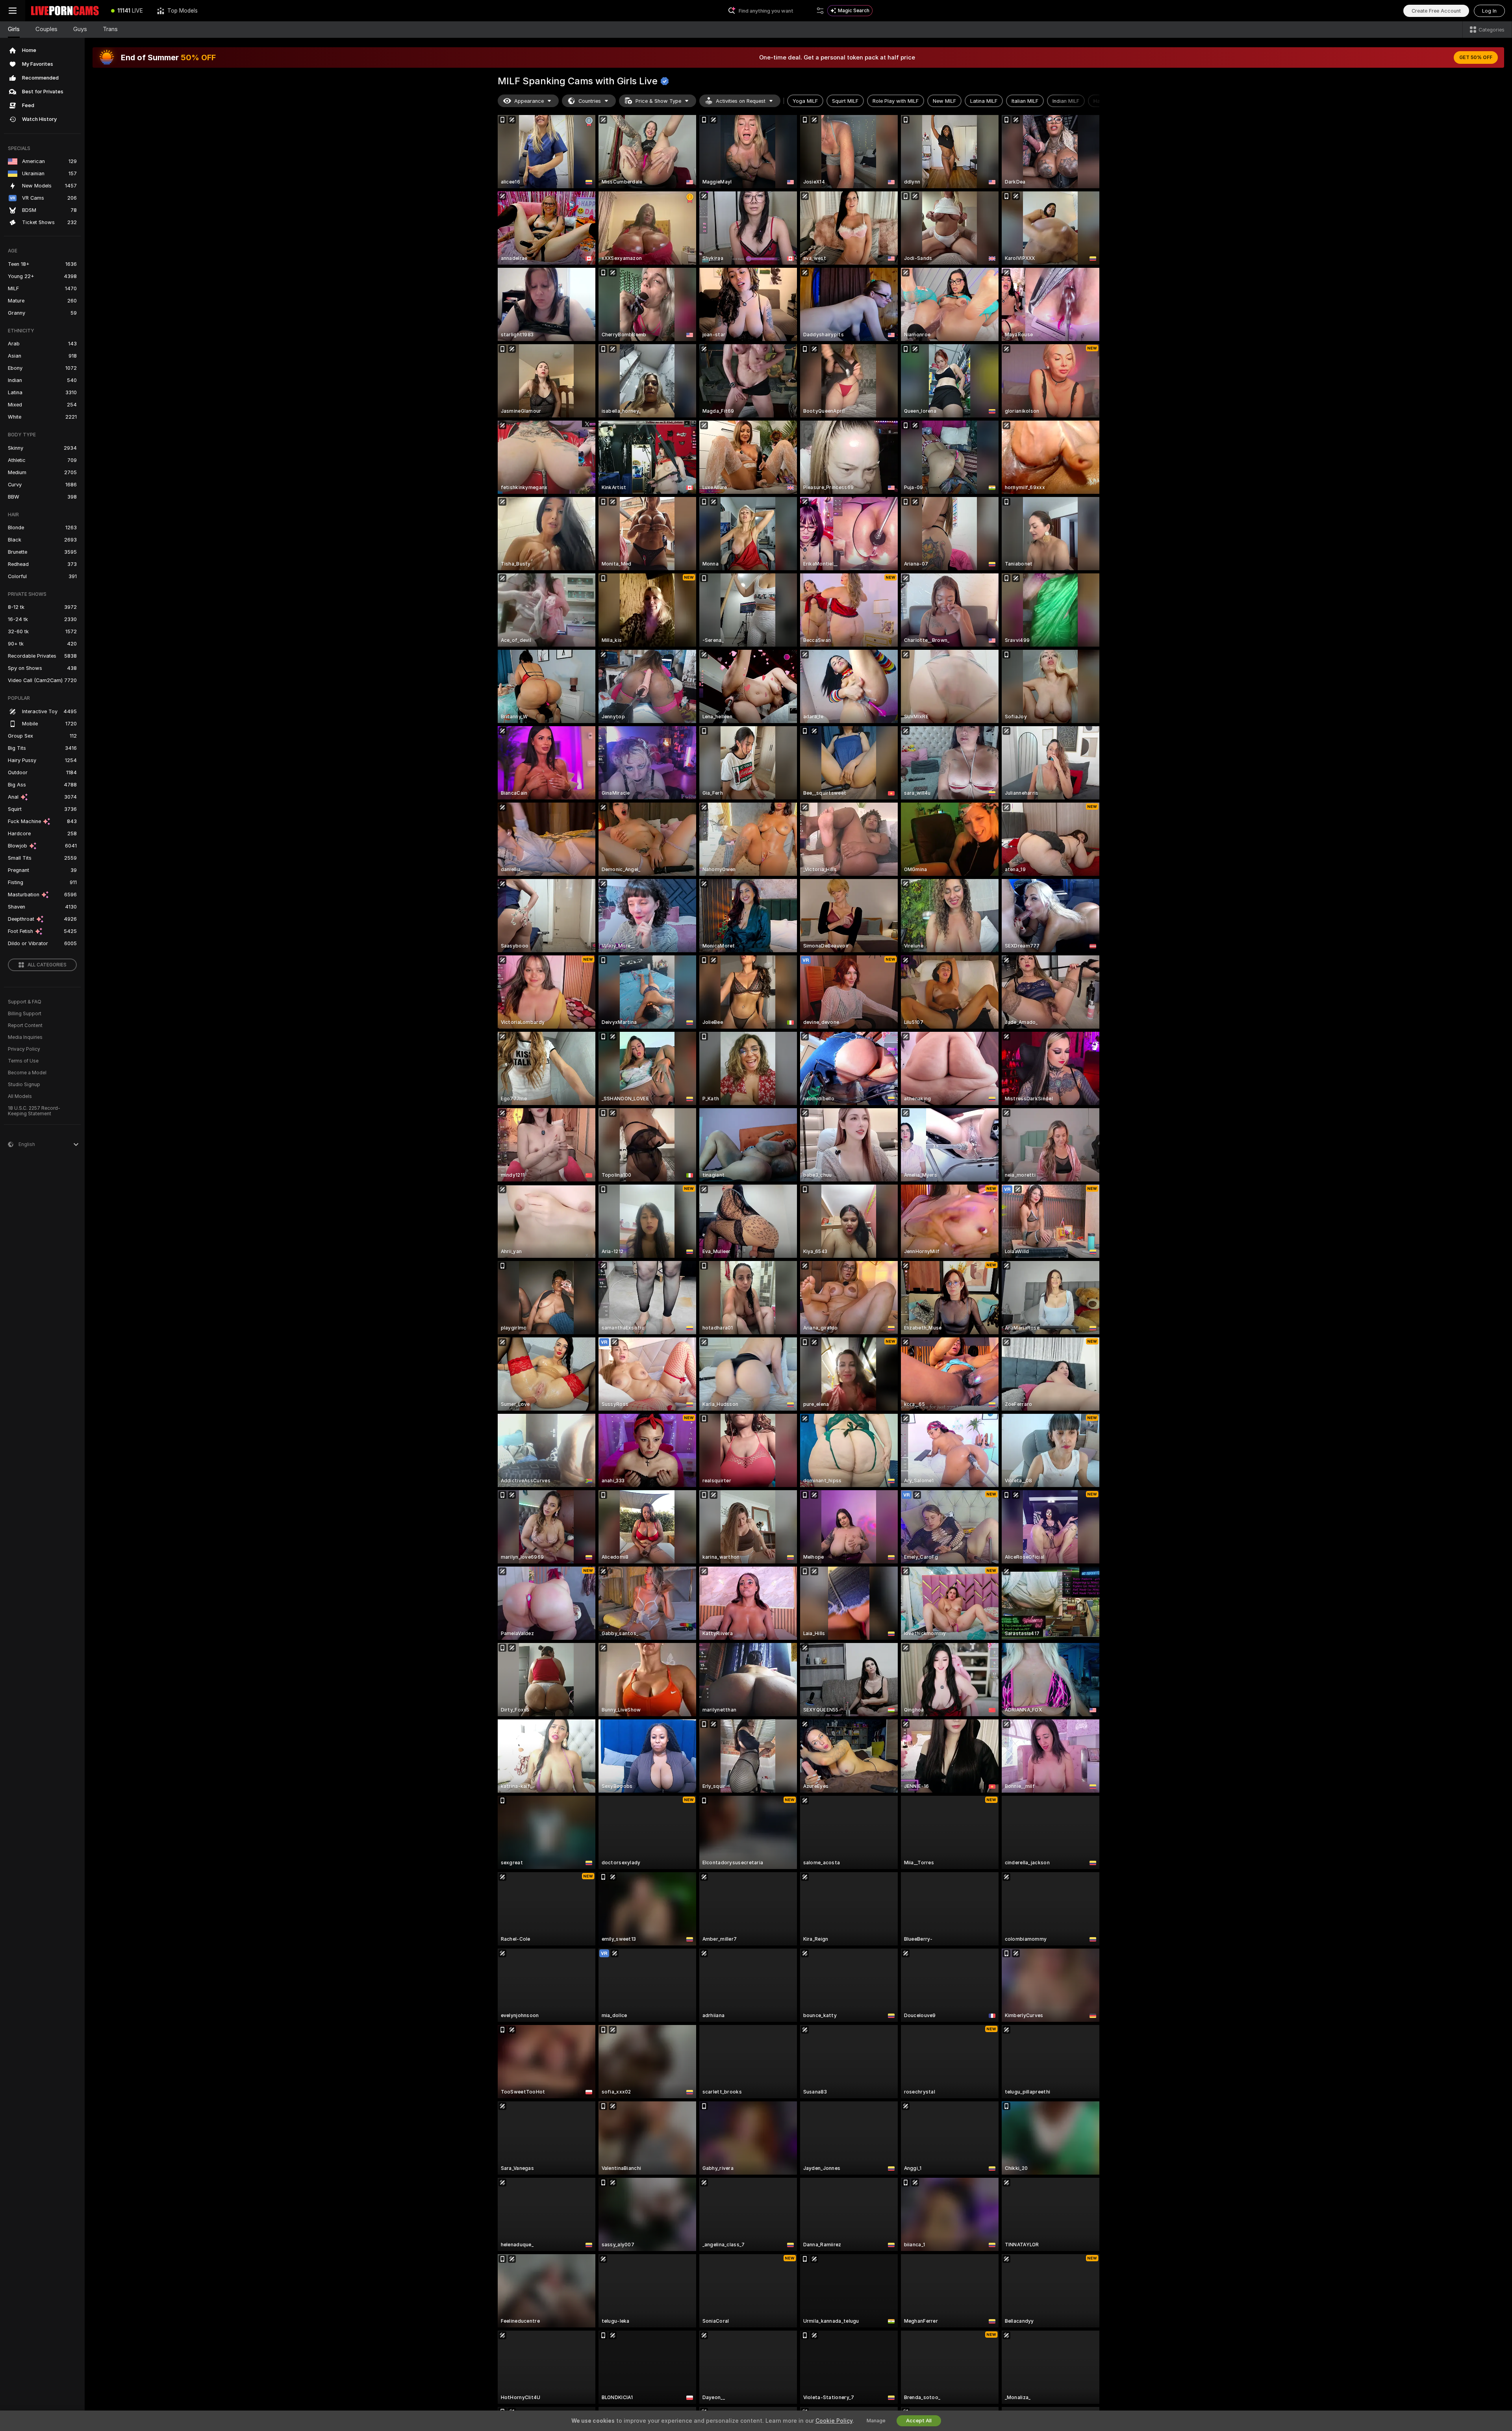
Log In (1489, 11)
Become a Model (27, 1073)
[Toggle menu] (13, 11)
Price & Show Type (658, 101)
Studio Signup (24, 1085)
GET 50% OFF (1476, 57)
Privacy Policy (24, 1049)
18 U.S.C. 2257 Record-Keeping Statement (34, 1111)
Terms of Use (23, 1061)
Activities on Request (741, 101)
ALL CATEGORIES (47, 965)
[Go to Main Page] (65, 11)
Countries (590, 101)
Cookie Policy (834, 2421)
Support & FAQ (25, 1002)
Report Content (25, 1025)
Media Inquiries (25, 1037)
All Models (20, 1096)
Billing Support (25, 1014)
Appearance (529, 101)
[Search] (820, 11)
